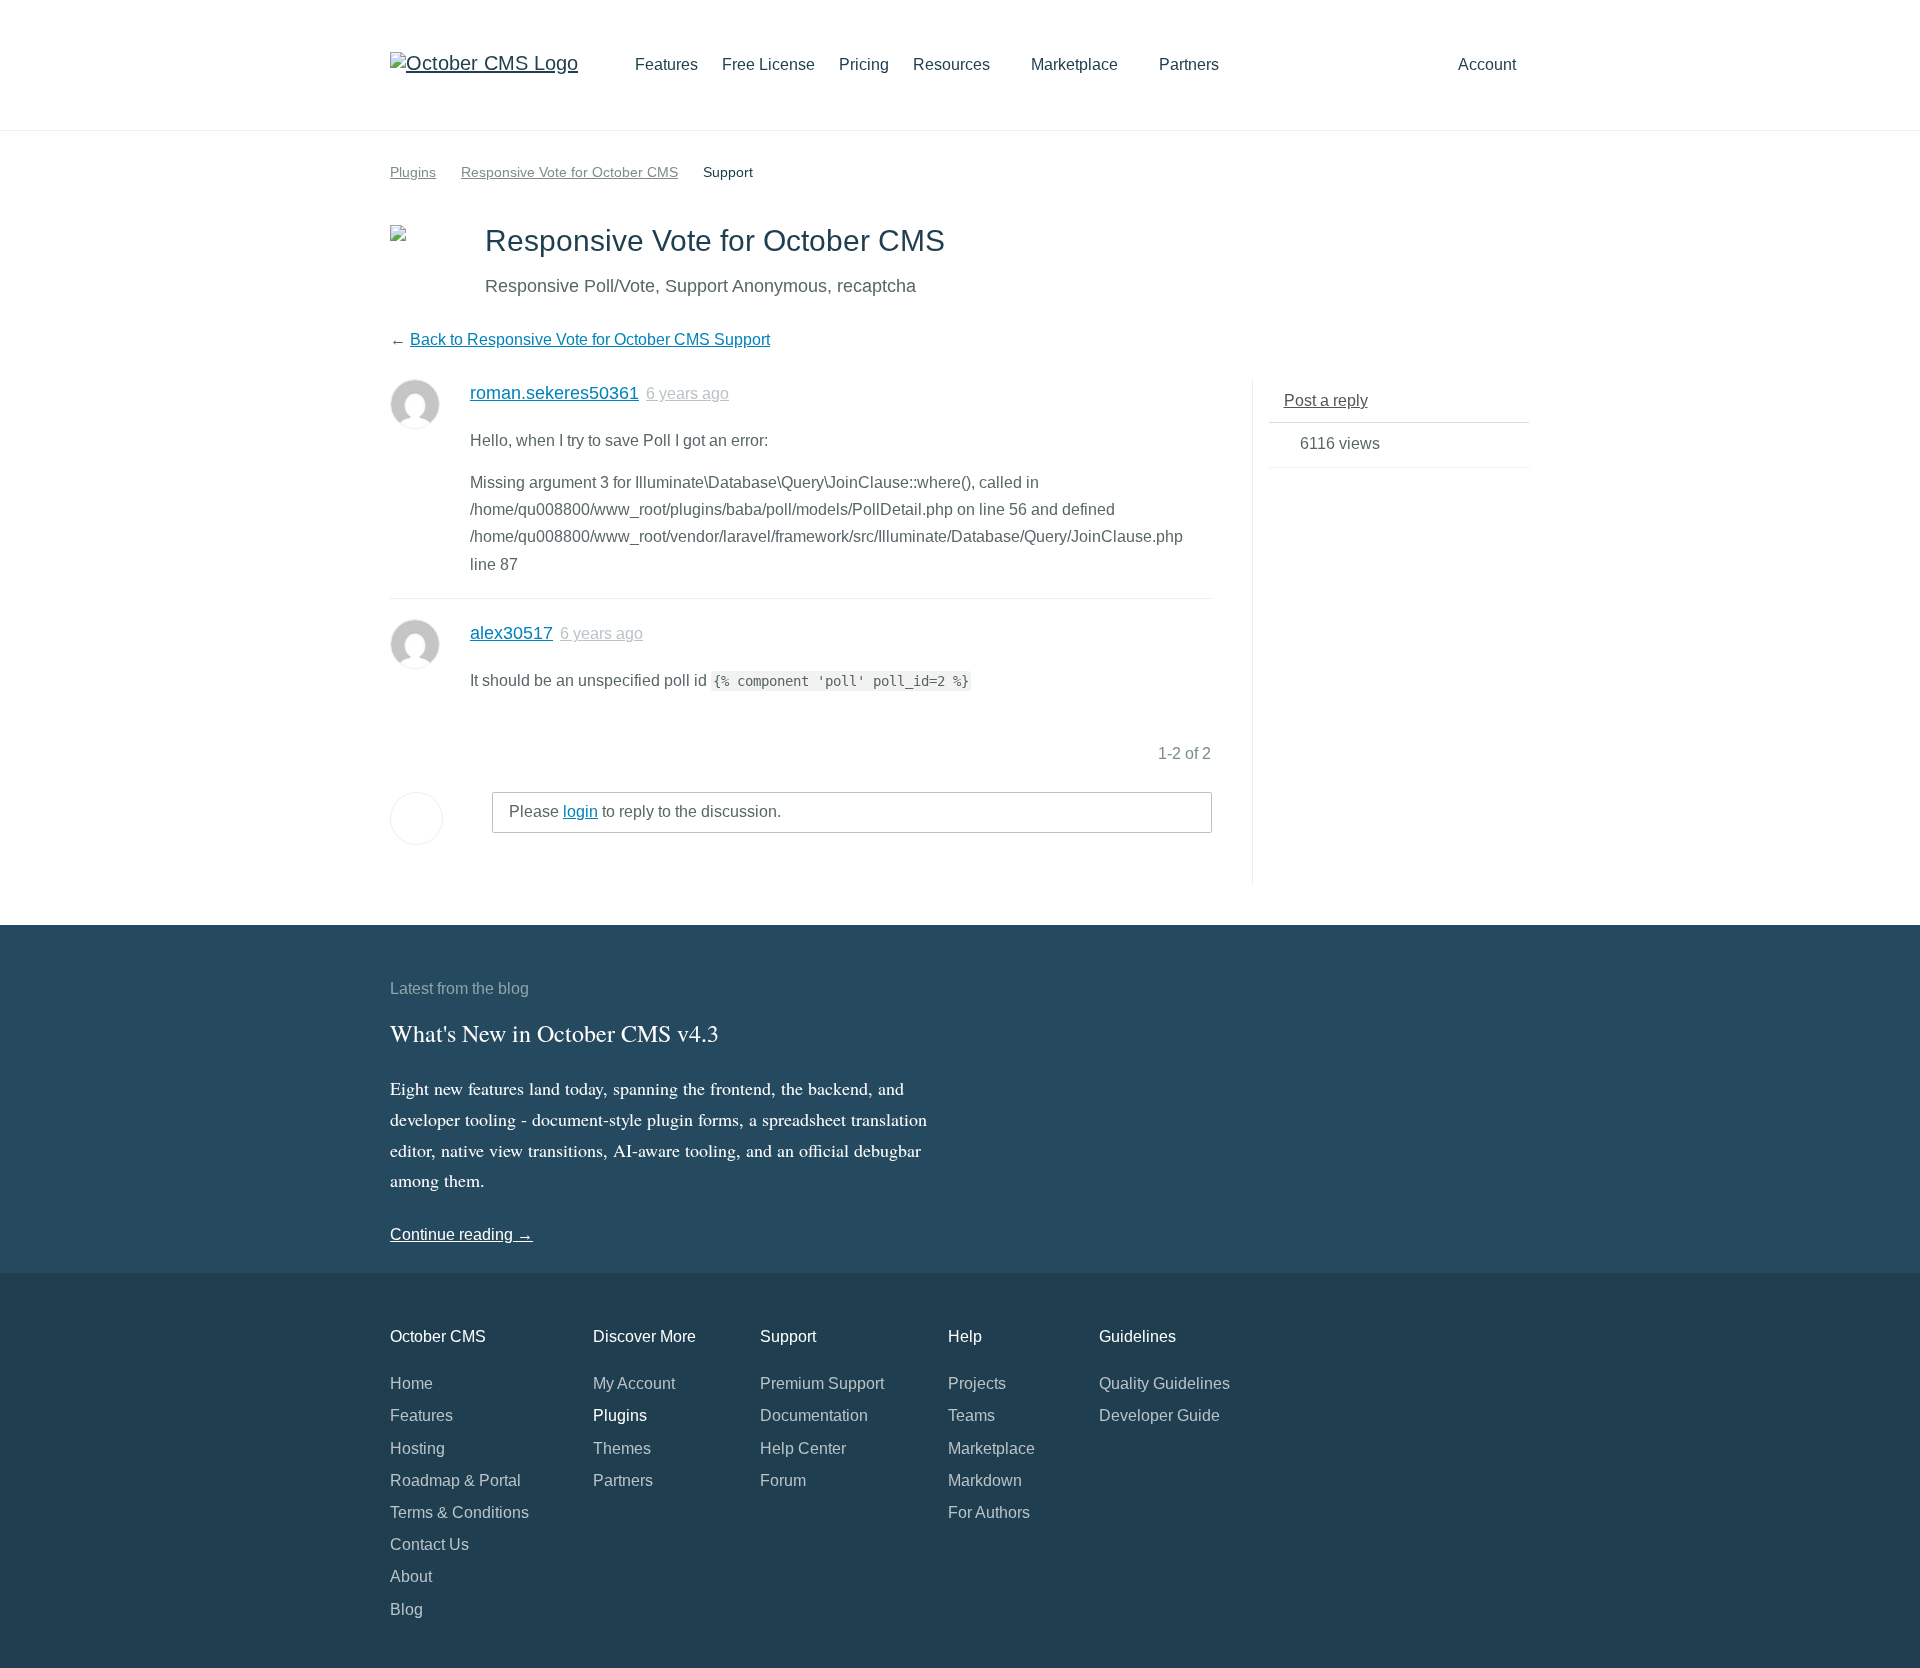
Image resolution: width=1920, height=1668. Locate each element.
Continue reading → (461, 1234)
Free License (768, 64)
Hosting (417, 1448)
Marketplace (1076, 64)
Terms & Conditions (459, 1512)
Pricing (864, 64)
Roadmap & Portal (455, 1480)
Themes (622, 1448)
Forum (783, 1480)
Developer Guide (1159, 1415)
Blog (406, 1609)
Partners (1189, 64)
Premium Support (822, 1383)
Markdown (985, 1480)
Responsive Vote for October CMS (569, 172)
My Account (634, 1383)
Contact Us (429, 1544)
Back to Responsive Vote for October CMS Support (590, 339)
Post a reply (1326, 400)
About (411, 1576)
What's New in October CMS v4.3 (554, 1033)
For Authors (989, 1512)
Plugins (413, 172)
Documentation (814, 1415)
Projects (977, 1383)
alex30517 (511, 633)
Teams (971, 1415)
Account (1489, 64)
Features (666, 64)
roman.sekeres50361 (554, 393)
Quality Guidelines (1164, 1383)
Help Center (803, 1448)
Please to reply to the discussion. (645, 811)
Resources (953, 64)
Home (411, 1383)
